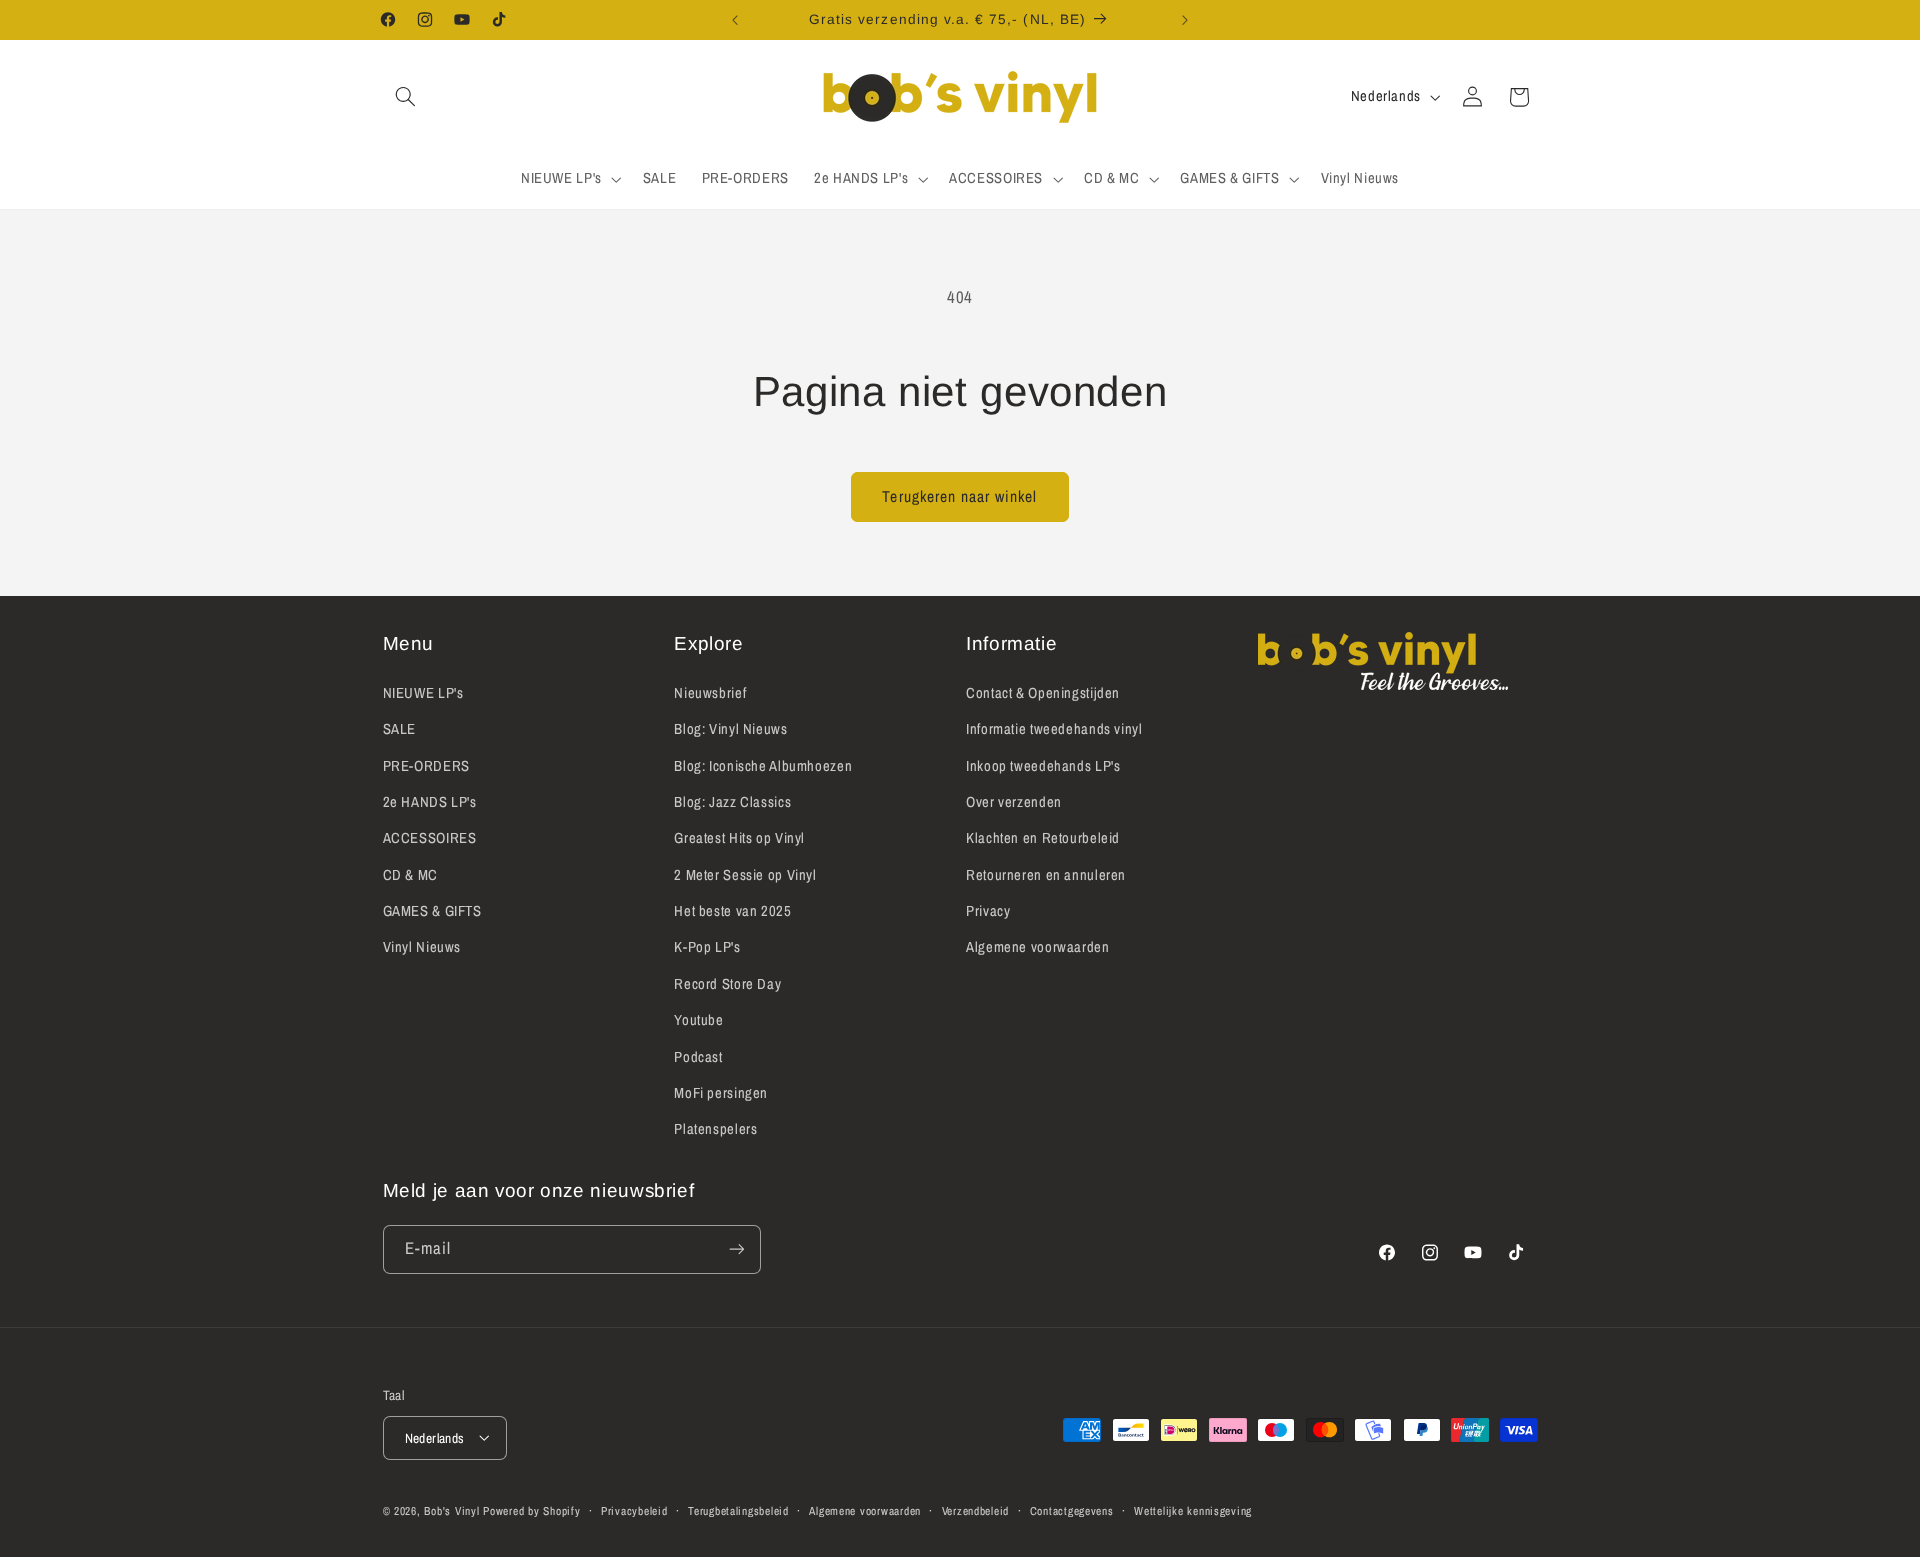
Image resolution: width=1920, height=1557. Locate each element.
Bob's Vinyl (451, 1510)
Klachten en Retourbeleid (1043, 838)
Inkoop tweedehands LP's (1043, 765)
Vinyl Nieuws (422, 947)
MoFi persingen (721, 1092)
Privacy (988, 910)
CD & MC (410, 874)
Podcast (698, 1056)
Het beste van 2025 (732, 910)
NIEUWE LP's (423, 692)
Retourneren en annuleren (1046, 874)
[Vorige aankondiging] (735, 20)
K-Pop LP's (707, 947)
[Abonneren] (736, 1249)
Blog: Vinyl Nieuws (730, 728)
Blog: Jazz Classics (732, 801)
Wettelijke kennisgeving (1193, 1510)
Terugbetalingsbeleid (738, 1510)
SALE (400, 728)
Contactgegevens (1072, 1510)
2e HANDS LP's (430, 801)
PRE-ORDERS (426, 765)
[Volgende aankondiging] (1185, 20)
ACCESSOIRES (430, 838)
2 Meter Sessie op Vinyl (745, 874)
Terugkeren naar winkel (959, 496)
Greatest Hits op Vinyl (739, 838)
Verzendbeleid (976, 1510)
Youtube (698, 1020)
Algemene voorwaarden (1038, 947)
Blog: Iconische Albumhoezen (763, 765)
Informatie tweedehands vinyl (1054, 728)
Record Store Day (727, 983)
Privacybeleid (634, 1510)
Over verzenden (1014, 801)
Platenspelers (715, 1129)
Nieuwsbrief (710, 692)
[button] (406, 97)
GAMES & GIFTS (432, 910)
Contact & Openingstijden (1043, 692)
